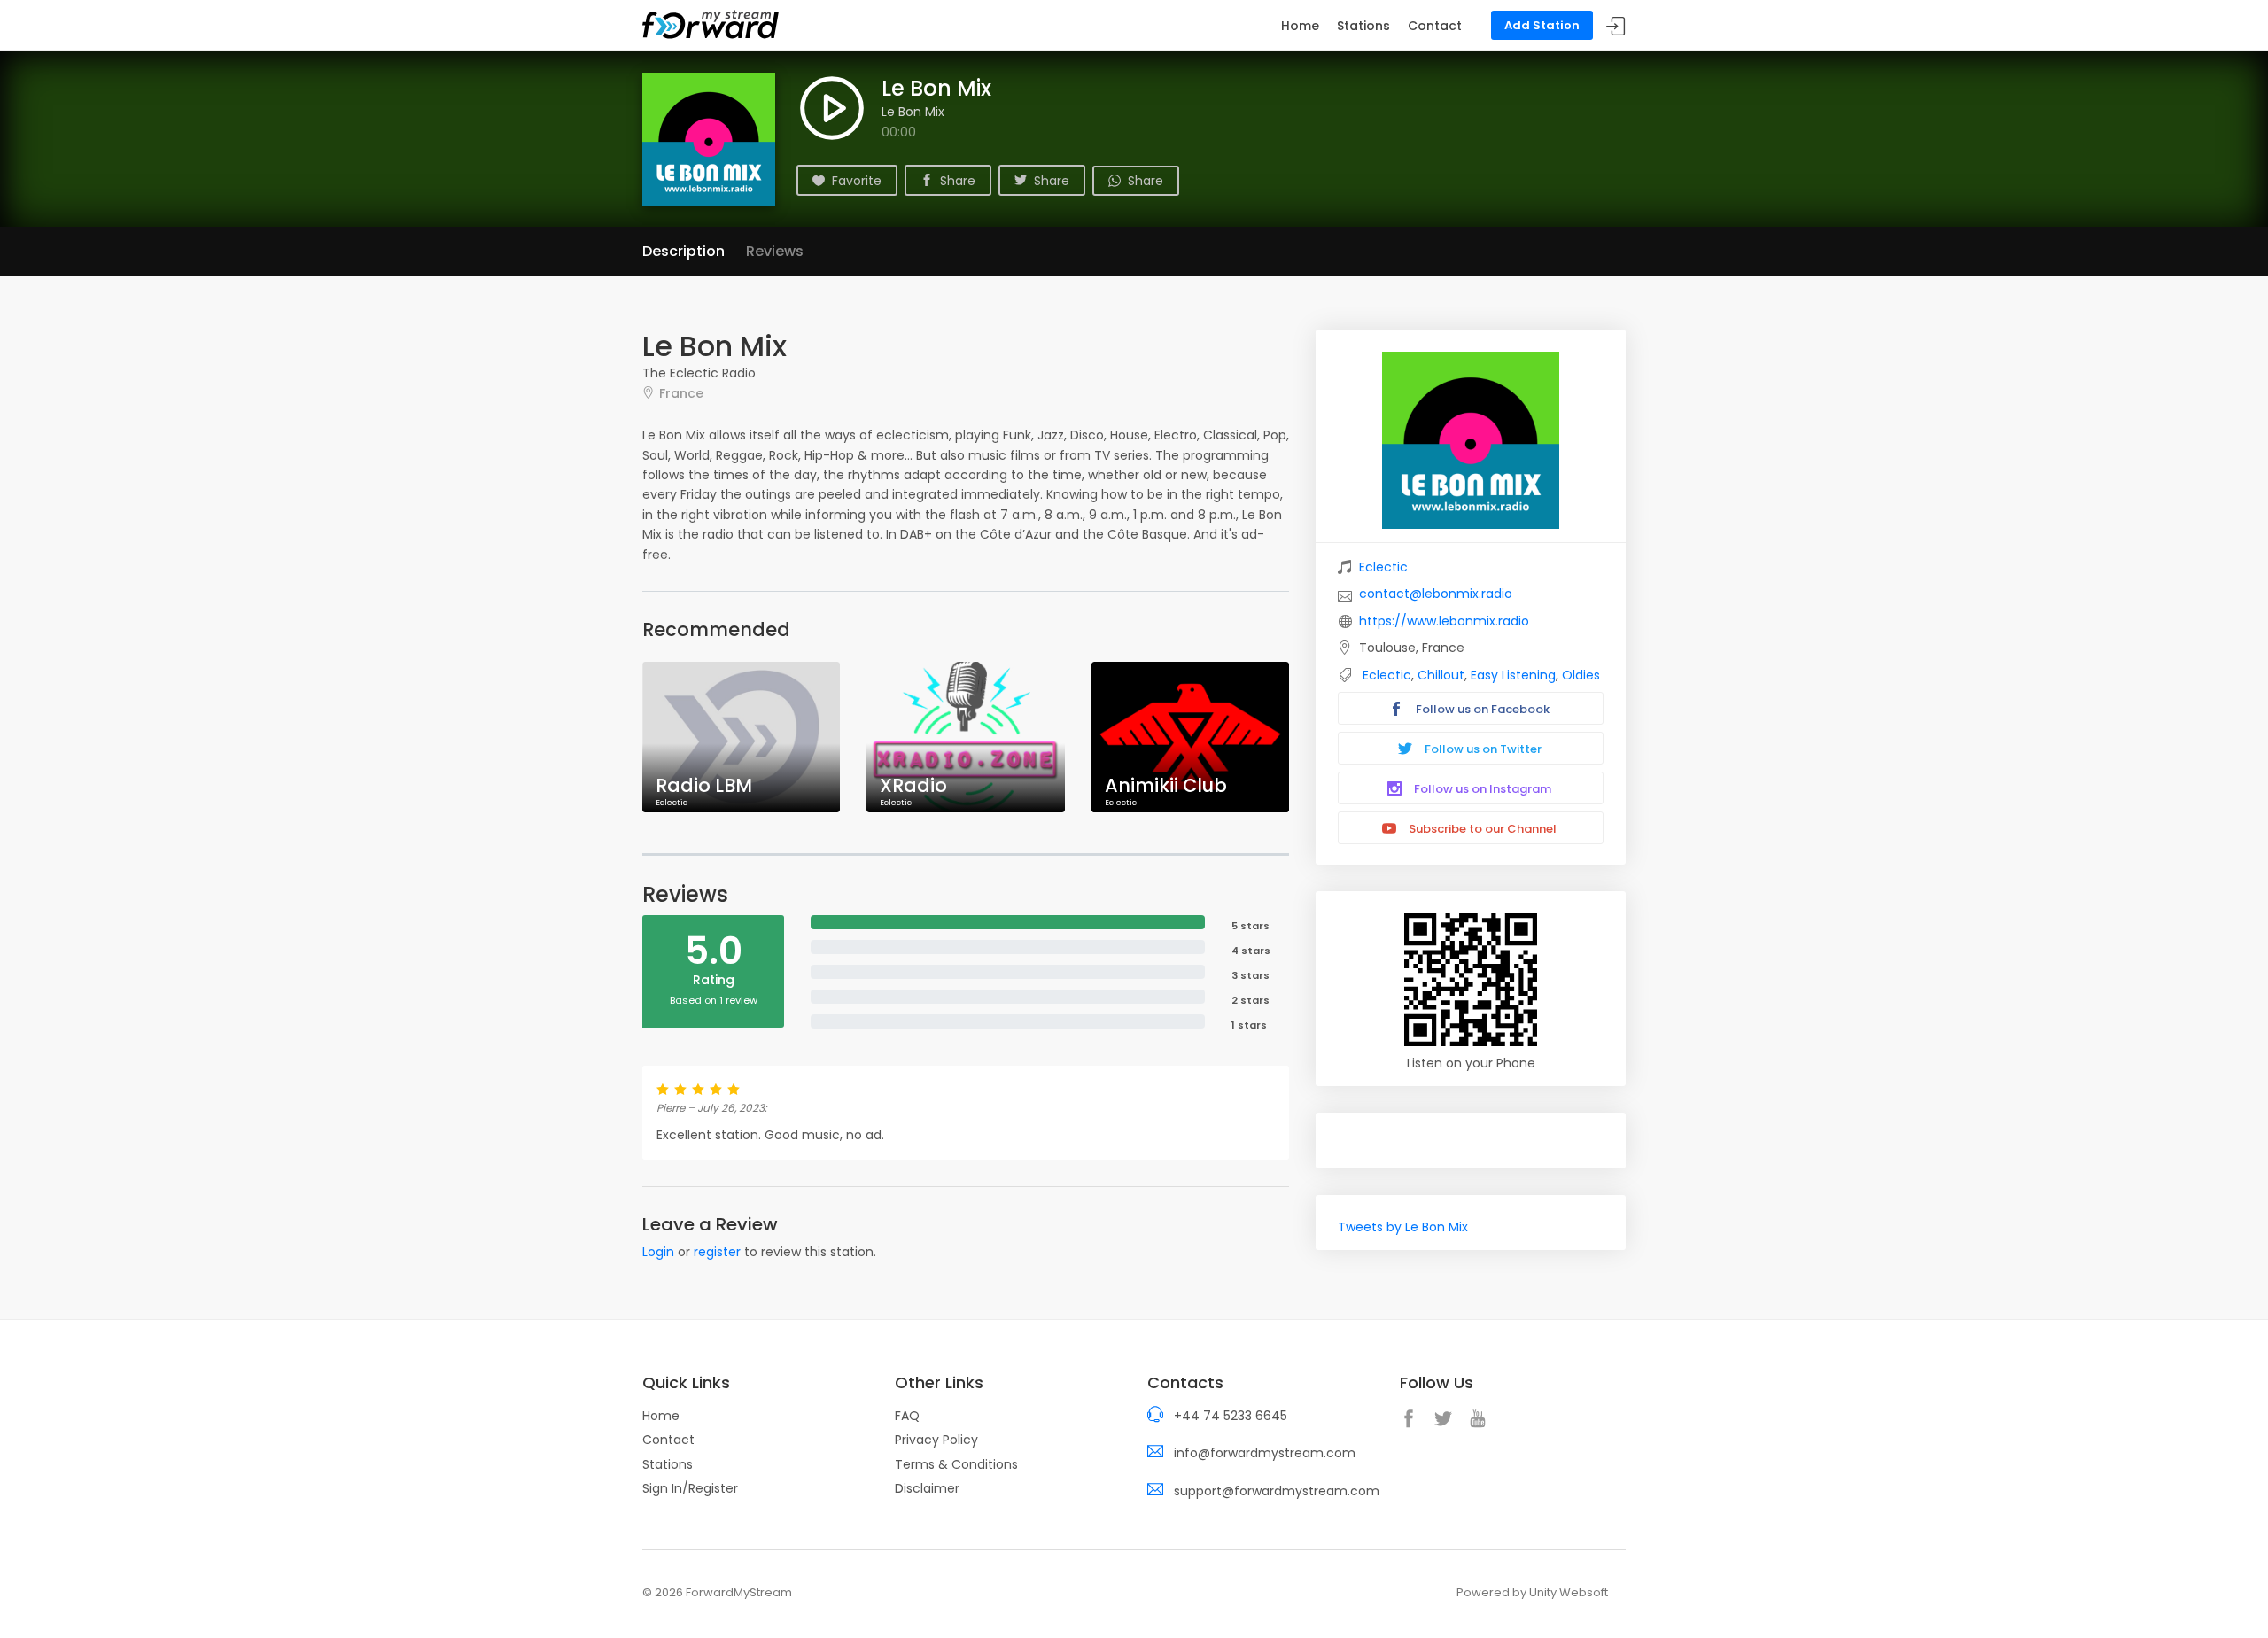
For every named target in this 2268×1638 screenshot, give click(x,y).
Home (1300, 26)
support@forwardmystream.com (1277, 1491)
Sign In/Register (690, 1488)
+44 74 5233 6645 (1231, 1416)
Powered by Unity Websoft (1532, 1592)
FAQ (907, 1416)
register (717, 1252)
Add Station (1542, 25)
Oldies (1581, 675)
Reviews (775, 251)
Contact (1435, 26)
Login (658, 1252)
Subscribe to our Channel (1481, 829)
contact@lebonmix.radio (1436, 594)
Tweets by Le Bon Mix (1403, 1227)
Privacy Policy (936, 1440)
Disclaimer (927, 1488)
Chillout (1441, 675)
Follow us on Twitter (1482, 749)
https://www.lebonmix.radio (1444, 621)
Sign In (1616, 26)
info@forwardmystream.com (1265, 1453)
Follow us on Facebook (1481, 709)
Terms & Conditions (956, 1464)
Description (684, 251)
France (681, 393)
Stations (1363, 26)
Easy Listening (1513, 675)
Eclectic (1383, 567)
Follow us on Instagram (1481, 789)
